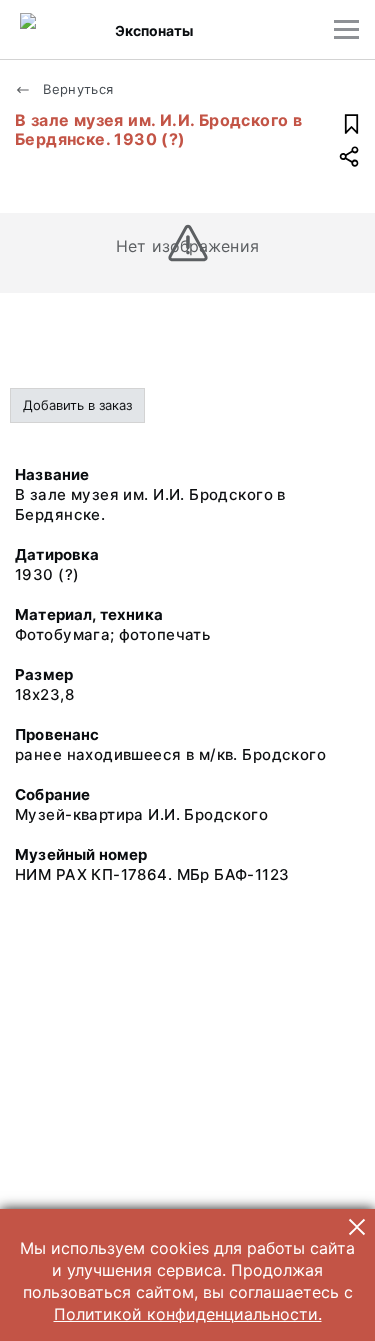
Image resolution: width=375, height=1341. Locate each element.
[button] (357, 1227)
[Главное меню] (346, 29)
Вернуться (76, 89)
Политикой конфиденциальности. (188, 1314)
